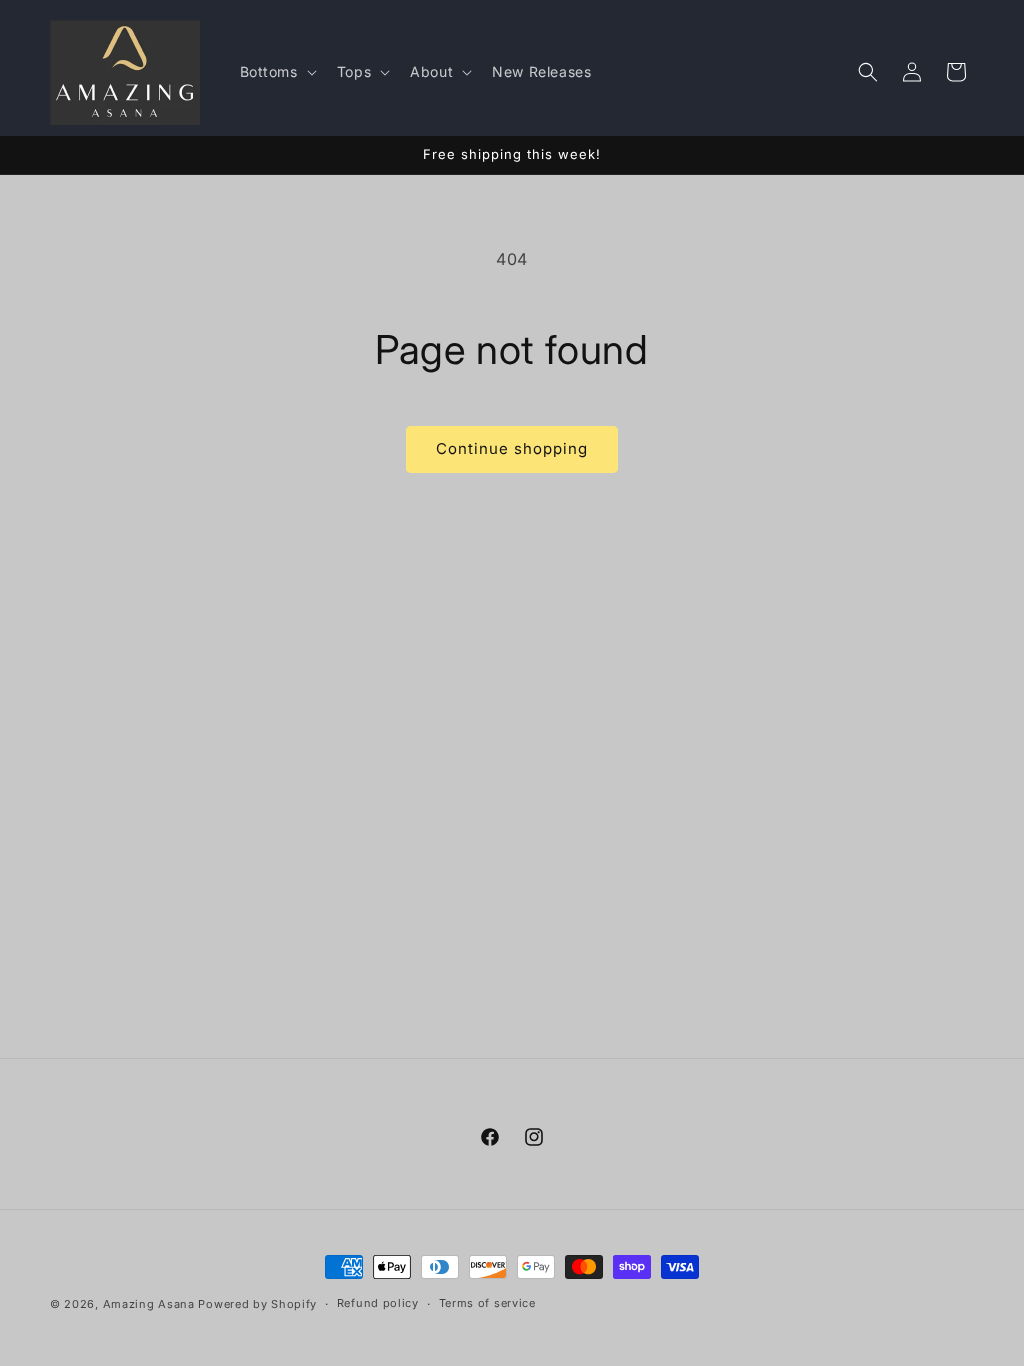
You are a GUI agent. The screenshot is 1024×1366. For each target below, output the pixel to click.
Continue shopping (512, 448)
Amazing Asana (149, 1304)
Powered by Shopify (257, 1304)
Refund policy (378, 1303)
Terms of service (487, 1303)
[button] (276, 72)
